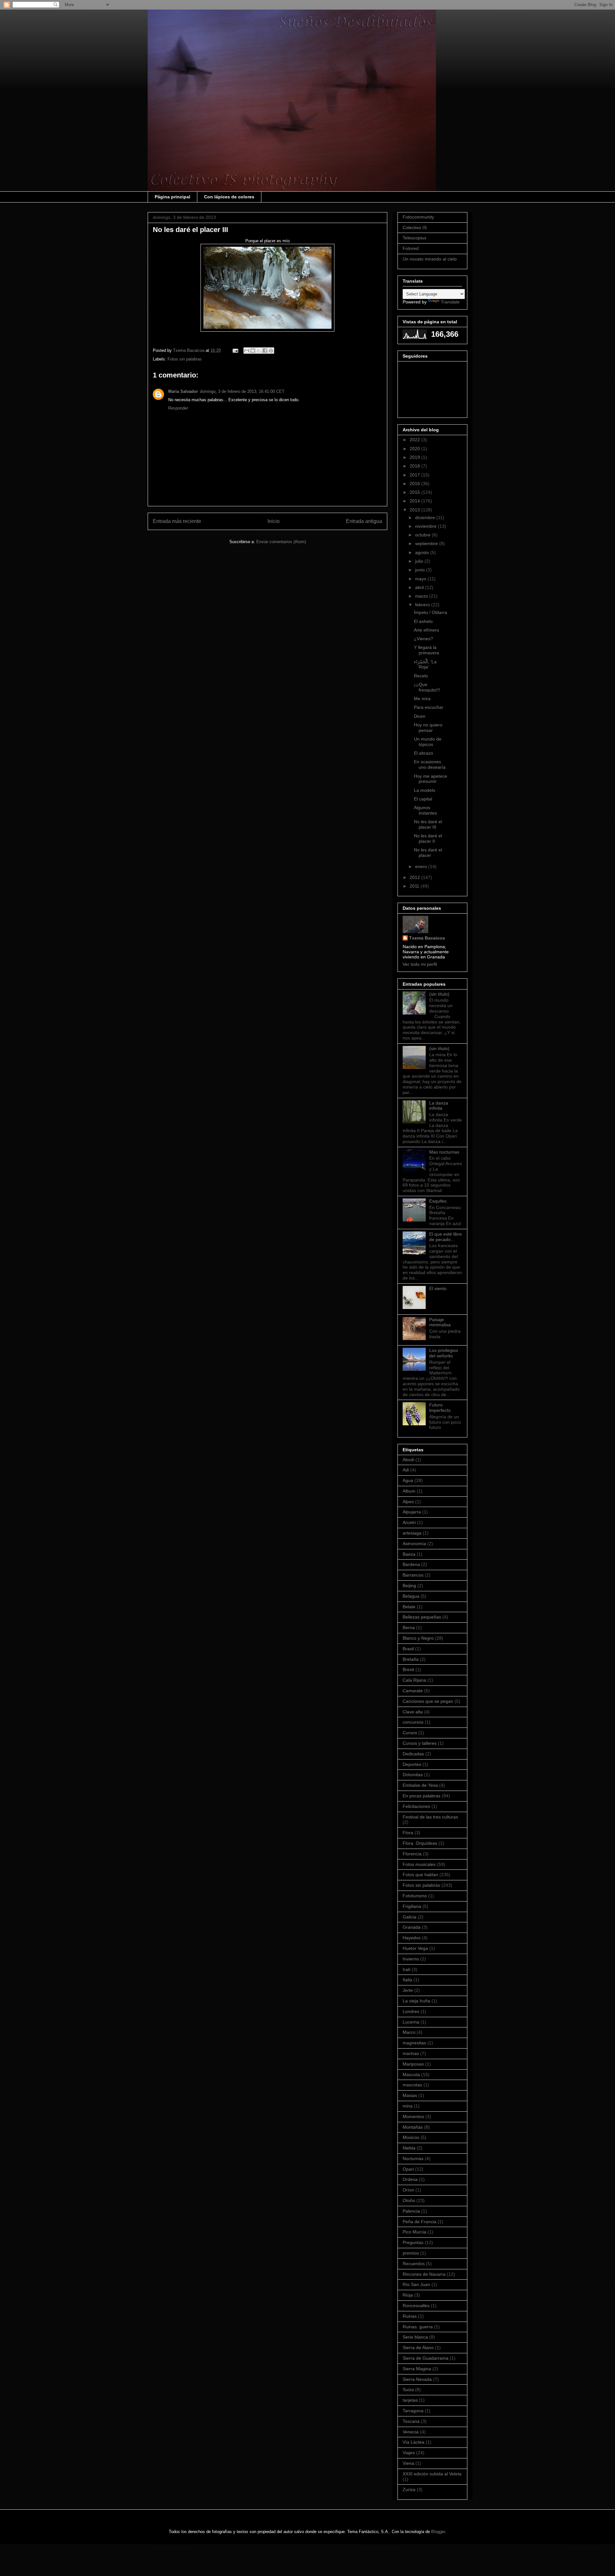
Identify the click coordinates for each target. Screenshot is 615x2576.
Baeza (409, 1554)
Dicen (420, 716)
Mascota (411, 2075)
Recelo (421, 676)
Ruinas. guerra (418, 2327)
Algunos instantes (425, 810)
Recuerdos (414, 2264)
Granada (412, 1927)
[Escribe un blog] (253, 351)
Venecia (411, 2432)
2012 (415, 877)
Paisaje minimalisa (440, 1322)
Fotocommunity (418, 217)
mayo (421, 579)
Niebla (409, 2148)
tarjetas (410, 2400)
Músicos (411, 2137)
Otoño (409, 2200)
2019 (415, 457)
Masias (410, 2095)
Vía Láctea (414, 2442)
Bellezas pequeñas (422, 1617)
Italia (407, 1980)
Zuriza (409, 2489)
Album (409, 1491)
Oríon (408, 2190)
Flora (408, 1833)
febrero (423, 605)
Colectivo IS (415, 228)
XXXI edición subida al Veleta (432, 2474)
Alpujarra (412, 1512)
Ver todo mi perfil (420, 964)
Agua (408, 1480)
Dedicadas (413, 1754)
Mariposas (413, 2064)
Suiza (408, 2390)
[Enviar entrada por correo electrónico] (235, 350)
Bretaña (411, 1659)
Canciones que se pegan (428, 1701)
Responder (178, 408)
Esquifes (438, 1201)
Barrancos (413, 1575)
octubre (423, 535)
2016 (415, 484)
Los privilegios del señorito (444, 1353)
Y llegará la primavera (426, 650)
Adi (406, 1470)
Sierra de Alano (418, 2348)
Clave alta (413, 1712)
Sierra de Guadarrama (426, 2358)
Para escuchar (429, 707)
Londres (411, 2011)
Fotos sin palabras (185, 359)
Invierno (411, 1959)
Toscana (411, 2421)
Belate (409, 1607)
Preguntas (413, 2242)
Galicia (410, 1917)
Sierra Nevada (417, 2379)
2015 (415, 492)
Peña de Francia (419, 2222)
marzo (422, 596)
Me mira (422, 699)
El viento (438, 1288)
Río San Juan (416, 2284)
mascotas (412, 2085)
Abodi (408, 1460)
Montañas (413, 2127)
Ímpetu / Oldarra (430, 612)
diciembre (426, 518)
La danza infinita (439, 1106)
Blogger (438, 2532)
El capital (423, 799)
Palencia (411, 2211)
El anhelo (423, 621)
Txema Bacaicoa (427, 938)
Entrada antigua (364, 521)
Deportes (412, 1764)
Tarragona (413, 2411)
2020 (415, 449)
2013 (415, 510)
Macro (409, 2032)
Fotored (411, 248)
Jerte (408, 1990)
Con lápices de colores (229, 197)
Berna (409, 1628)
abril (420, 587)
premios (411, 2253)
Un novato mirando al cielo (430, 259)
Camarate (413, 1691)
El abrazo (423, 753)
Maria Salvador (183, 391)
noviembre (426, 526)
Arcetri (409, 1522)
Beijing (409, 1586)
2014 (415, 501)
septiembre (427, 543)
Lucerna (411, 2022)
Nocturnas (413, 2158)
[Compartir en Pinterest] (271, 351)
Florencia (412, 1854)
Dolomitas (413, 1775)
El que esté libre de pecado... (446, 1237)
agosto (423, 552)
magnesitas (414, 2043)
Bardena (411, 1564)
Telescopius (414, 238)
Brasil (408, 1649)
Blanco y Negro (418, 1638)
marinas (411, 2053)
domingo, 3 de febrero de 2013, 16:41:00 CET (242, 391)
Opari (408, 2169)
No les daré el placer (428, 853)
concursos (413, 1722)
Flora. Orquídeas (420, 1843)
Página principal (172, 197)
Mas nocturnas (444, 1152)
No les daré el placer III (428, 824)
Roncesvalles (416, 2306)
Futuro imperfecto (440, 1408)
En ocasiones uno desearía (430, 764)
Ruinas (410, 2316)
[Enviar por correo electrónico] (247, 351)
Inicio (274, 521)
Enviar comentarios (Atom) (281, 542)
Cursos (410, 1733)
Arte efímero (426, 630)
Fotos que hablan (420, 1875)
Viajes (409, 2453)
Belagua (411, 1596)
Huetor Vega (415, 1948)
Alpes (408, 1502)
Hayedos (412, 1938)
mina (408, 2106)
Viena (408, 2463)
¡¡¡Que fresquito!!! (427, 687)
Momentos (413, 2116)
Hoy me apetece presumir (430, 779)
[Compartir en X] (259, 351)
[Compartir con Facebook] (265, 351)
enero (422, 866)
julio (420, 561)
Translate (450, 302)
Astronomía (414, 1544)
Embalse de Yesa (420, 1785)
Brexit (408, 1669)
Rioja (408, 2295)
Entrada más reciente (177, 521)
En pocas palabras (422, 1796)
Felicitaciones (416, 1806)
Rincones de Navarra (424, 2274)
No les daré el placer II (428, 838)
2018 (415, 466)
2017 (415, 475)
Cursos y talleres (420, 1743)
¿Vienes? (423, 639)
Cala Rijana (414, 1680)
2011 (415, 886)
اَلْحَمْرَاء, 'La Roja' (425, 664)
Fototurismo (415, 1896)
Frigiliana (412, 1906)
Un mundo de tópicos (428, 742)
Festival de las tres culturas (430, 1817)
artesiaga (412, 1533)
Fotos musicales (419, 1864)
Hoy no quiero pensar (428, 728)
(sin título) (439, 994)
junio (421, 570)
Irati (406, 1969)
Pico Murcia (414, 2232)
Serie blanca (415, 2337)
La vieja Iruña (416, 2001)
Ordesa (410, 2179)
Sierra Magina (417, 2369)
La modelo (425, 790)
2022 (415, 440)
